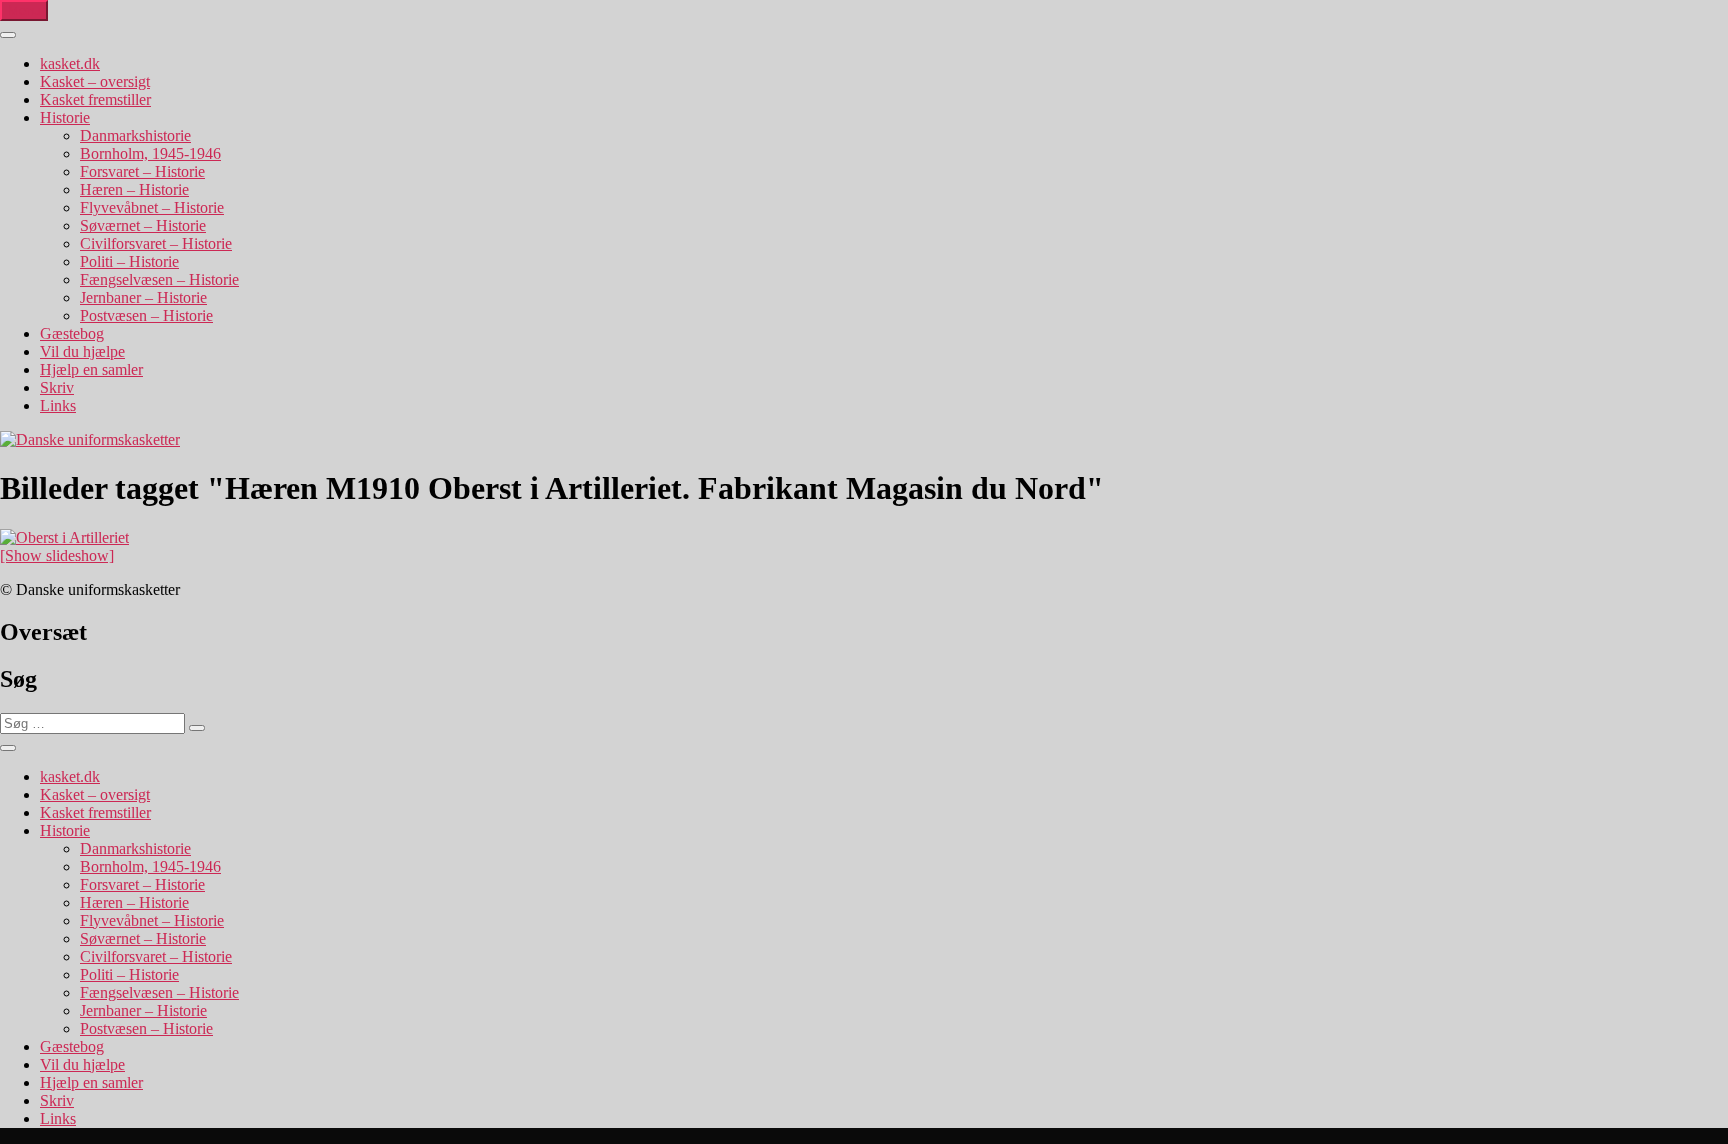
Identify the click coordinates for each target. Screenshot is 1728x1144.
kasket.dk (70, 63)
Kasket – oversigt (95, 81)
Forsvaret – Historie (142, 171)
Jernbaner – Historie (143, 297)
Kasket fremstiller (95, 99)
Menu (24, 10)
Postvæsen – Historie (146, 315)
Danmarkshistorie (135, 135)
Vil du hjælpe (82, 351)
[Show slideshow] (57, 555)
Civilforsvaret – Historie (156, 243)
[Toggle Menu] (8, 35)
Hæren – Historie (134, 189)
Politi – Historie (129, 261)
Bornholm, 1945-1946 (150, 153)
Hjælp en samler (91, 369)
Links (58, 405)
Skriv (57, 387)
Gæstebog (72, 333)
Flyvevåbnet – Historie (152, 207)
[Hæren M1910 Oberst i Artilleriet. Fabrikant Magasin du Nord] (64, 537)
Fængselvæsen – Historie (159, 279)
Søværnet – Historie (143, 225)
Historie (65, 117)
